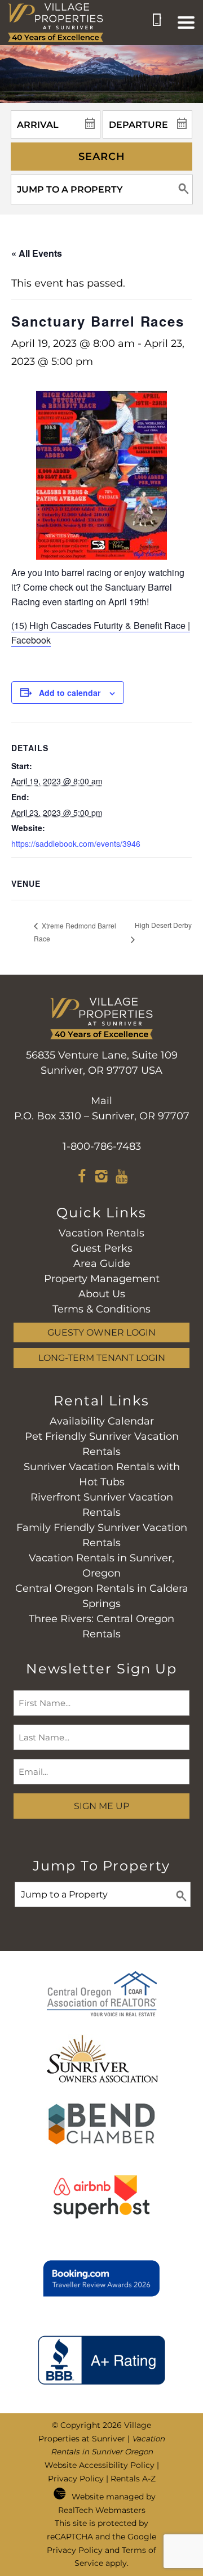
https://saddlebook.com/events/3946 (76, 843)
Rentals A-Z (133, 2479)
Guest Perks (102, 1248)
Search (102, 157)
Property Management (102, 1279)
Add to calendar (70, 693)
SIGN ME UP (101, 1806)
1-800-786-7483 (102, 1146)
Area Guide (102, 1264)
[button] (186, 23)
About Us (102, 1294)
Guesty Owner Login (101, 1332)
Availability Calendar (102, 1421)
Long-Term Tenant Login (102, 1358)
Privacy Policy (76, 2479)
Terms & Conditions (101, 1309)
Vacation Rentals (101, 1233)
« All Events (37, 253)
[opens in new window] (82, 1178)
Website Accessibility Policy (100, 2465)
